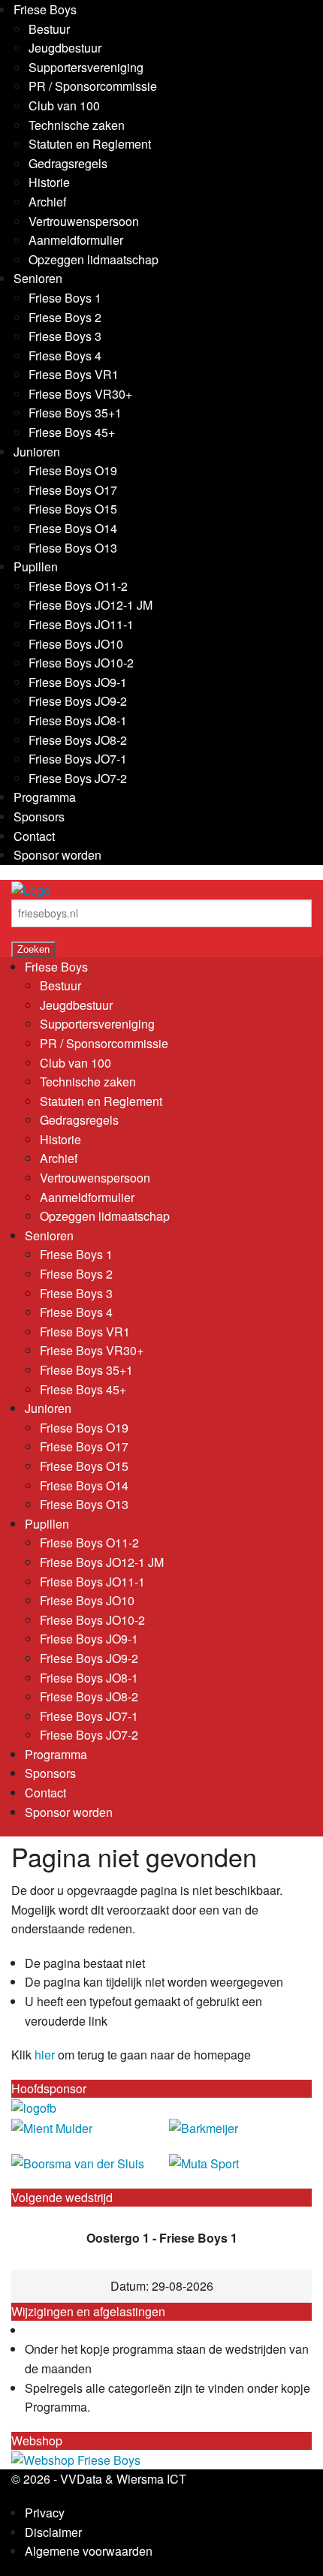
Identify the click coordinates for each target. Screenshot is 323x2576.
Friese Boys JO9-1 (78, 682)
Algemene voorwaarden (89, 2551)
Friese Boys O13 (73, 548)
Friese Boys (45, 9)
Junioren (37, 452)
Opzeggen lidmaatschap (94, 259)
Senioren (38, 278)
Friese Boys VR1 (74, 374)
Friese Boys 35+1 (75, 413)
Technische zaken (77, 125)
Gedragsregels (68, 163)
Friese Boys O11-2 (78, 586)
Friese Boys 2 (65, 317)
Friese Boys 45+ (72, 432)
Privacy (45, 2513)
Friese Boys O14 (73, 528)
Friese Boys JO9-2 (78, 701)
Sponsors (39, 816)
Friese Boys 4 (65, 356)
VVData (81, 2479)
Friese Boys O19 (73, 470)
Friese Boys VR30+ (80, 394)
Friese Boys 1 (65, 298)
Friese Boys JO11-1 (81, 624)
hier (45, 2055)
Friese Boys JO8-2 (78, 740)
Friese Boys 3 (65, 336)
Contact (34, 836)
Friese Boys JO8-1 (78, 720)
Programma (45, 797)
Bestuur (49, 29)
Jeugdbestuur (65, 48)
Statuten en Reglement (90, 144)
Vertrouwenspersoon (84, 221)
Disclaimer (53, 2532)
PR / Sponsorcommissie (93, 86)
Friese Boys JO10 (76, 644)
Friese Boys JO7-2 (78, 778)
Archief (47, 202)
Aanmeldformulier (76, 240)
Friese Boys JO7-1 (78, 759)
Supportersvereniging (86, 67)
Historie (49, 182)
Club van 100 (64, 105)
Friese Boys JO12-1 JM (91, 605)
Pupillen (36, 566)
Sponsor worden (57, 855)
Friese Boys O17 (73, 490)
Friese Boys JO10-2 (81, 663)
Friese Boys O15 (73, 509)
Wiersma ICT (151, 2479)
